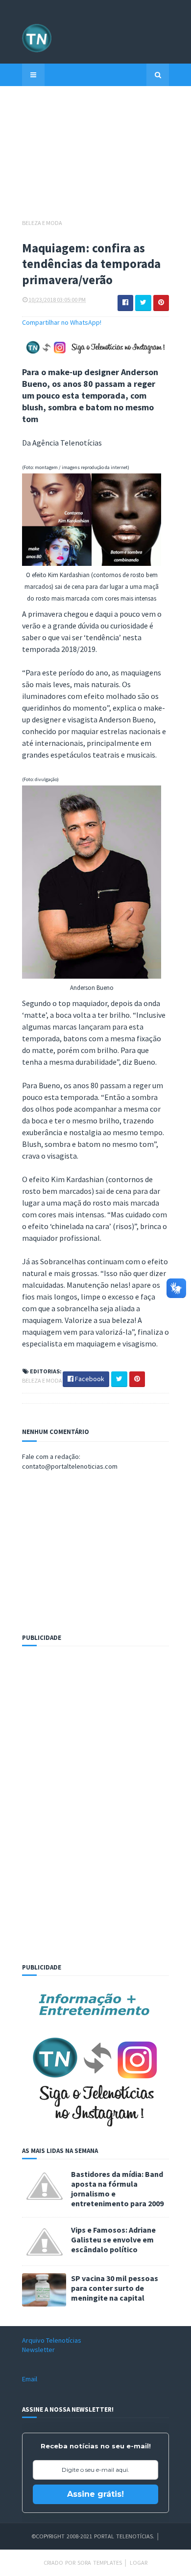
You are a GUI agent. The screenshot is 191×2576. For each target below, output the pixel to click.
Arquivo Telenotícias (52, 2340)
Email (30, 2379)
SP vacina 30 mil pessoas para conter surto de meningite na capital (115, 2288)
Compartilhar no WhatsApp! (62, 322)
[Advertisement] (95, 157)
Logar (139, 2563)
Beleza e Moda (42, 223)
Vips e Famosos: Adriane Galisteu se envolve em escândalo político (113, 2240)
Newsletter (38, 2350)
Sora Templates (100, 2563)
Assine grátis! (95, 2494)
